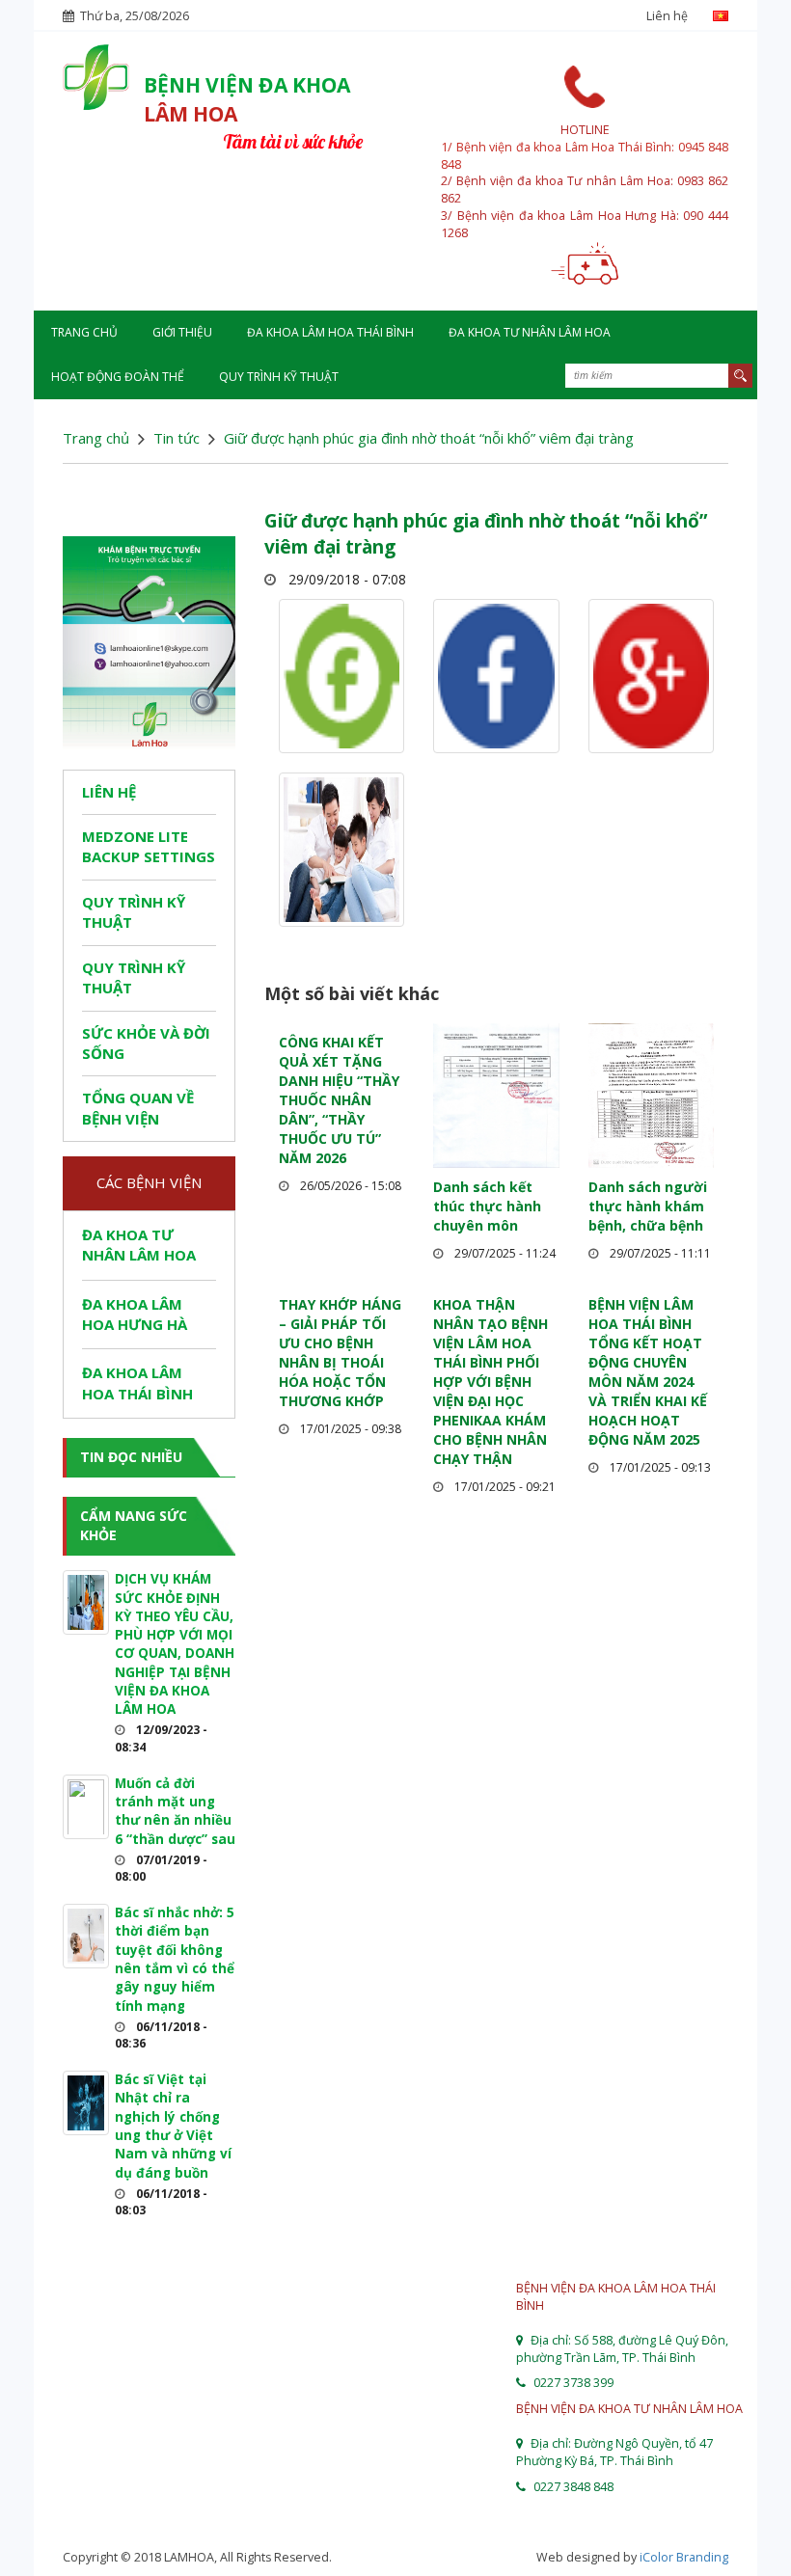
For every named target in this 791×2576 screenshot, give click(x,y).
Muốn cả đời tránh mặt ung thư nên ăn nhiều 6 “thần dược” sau (175, 1811)
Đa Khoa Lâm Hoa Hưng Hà (135, 1314)
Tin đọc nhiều (131, 1457)
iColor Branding (684, 2557)
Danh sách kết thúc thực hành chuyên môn (487, 1206)
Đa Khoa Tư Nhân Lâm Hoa (530, 332)
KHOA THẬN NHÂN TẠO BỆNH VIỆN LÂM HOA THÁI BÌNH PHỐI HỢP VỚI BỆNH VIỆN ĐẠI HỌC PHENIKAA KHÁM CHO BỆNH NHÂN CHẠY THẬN (491, 1382)
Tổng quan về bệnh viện (138, 1108)
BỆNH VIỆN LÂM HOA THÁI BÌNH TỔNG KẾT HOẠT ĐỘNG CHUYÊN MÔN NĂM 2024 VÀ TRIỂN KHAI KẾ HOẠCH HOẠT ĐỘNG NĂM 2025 (648, 1372)
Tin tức (177, 438)
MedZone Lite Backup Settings (149, 846)
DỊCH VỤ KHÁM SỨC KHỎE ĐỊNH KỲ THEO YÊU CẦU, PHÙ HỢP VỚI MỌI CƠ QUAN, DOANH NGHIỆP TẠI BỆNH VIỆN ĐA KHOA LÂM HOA (175, 1644)
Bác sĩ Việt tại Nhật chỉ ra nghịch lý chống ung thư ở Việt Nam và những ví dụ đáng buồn (173, 2126)
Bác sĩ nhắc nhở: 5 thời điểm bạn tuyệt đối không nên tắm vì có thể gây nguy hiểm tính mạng (175, 1959)
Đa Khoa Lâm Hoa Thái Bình (330, 332)
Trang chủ (84, 332)
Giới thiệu (182, 332)
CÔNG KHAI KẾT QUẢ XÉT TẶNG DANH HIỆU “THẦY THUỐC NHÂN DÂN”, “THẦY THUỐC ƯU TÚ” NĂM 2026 (339, 1100)
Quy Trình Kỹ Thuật (279, 377)
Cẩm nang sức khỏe (134, 1525)
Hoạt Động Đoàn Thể (118, 377)
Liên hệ (667, 16)
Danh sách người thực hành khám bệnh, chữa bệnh (648, 1206)
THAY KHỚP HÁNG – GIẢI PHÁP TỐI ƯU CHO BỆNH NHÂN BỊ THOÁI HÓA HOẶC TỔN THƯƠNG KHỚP (340, 1353)
